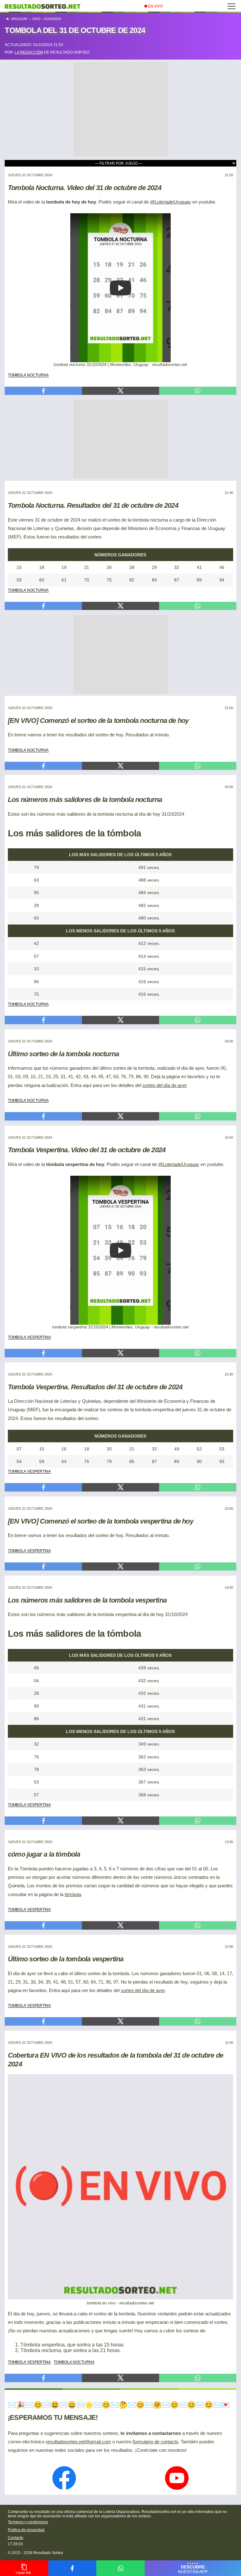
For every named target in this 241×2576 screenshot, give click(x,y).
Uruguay (19, 19)
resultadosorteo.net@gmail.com (78, 2442)
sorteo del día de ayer (164, 1085)
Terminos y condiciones (28, 2522)
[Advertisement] (120, 101)
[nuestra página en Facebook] (64, 2479)
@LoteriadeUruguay (171, 202)
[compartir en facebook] (72, 2568)
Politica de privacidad (26, 2530)
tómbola (73, 1895)
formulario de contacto (155, 2442)
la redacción (29, 52)
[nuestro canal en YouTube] (177, 2479)
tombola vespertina (29, 1337)
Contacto (16, 2538)
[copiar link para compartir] (24, 2568)
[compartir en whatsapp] (120, 2568)
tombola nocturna (28, 374)
